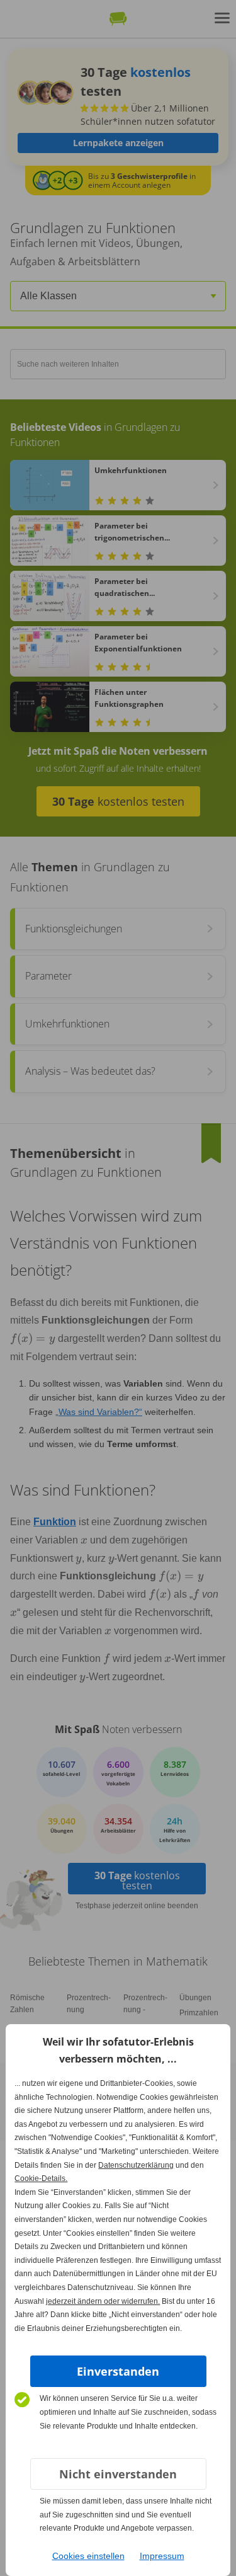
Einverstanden (118, 2371)
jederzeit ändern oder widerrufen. (103, 2301)
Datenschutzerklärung (136, 2165)
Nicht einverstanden (118, 2474)
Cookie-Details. (41, 2178)
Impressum (162, 2556)
